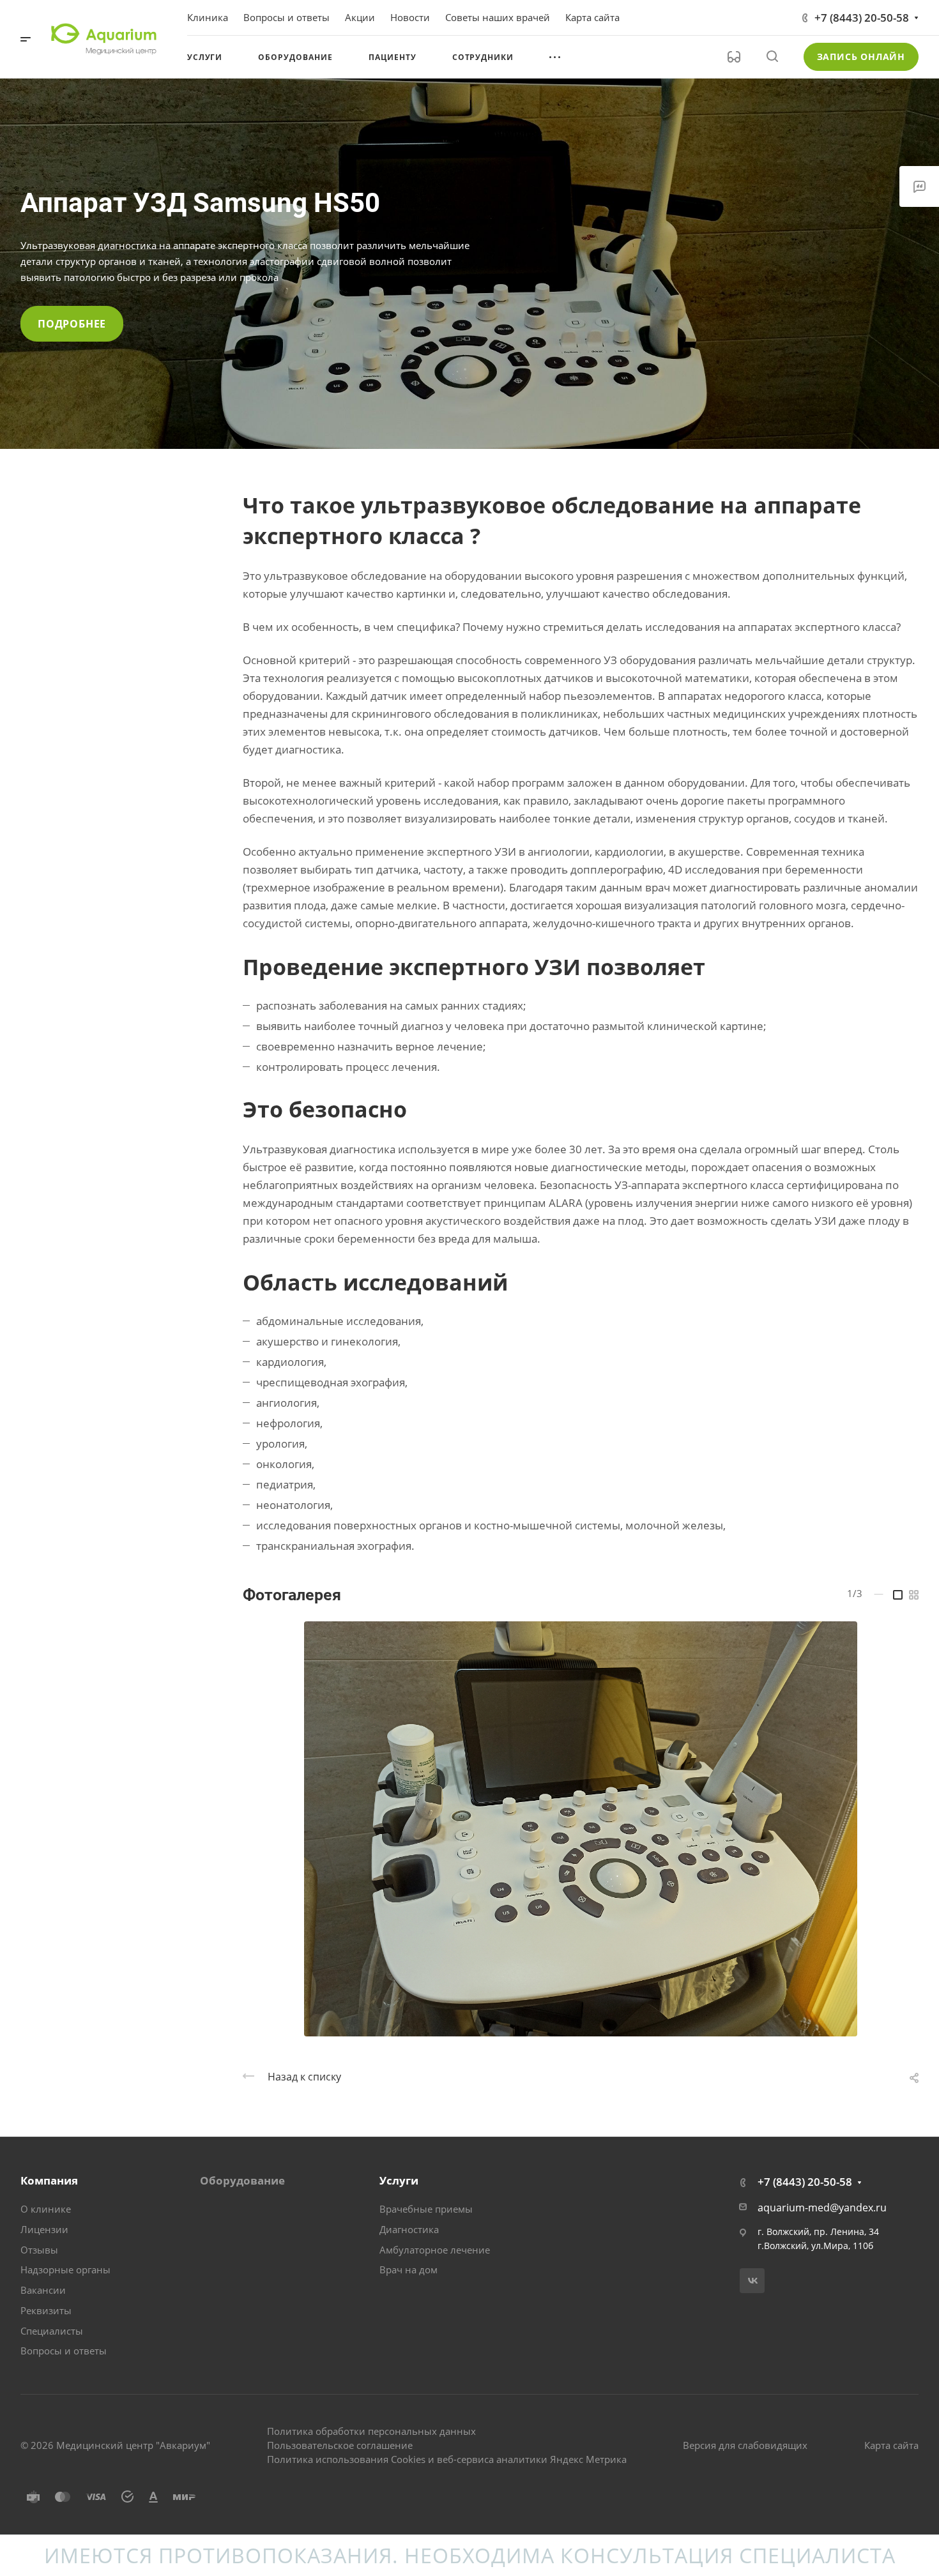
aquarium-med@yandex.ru (822, 2208)
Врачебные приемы (426, 2209)
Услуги (399, 2180)
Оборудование (242, 2180)
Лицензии (44, 2229)
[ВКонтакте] (752, 2281)
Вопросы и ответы (64, 2351)
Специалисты (52, 2331)
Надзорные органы (65, 2269)
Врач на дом (408, 2269)
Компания (49, 2180)
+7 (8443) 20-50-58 (862, 18)
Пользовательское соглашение (340, 2445)
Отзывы (39, 2250)
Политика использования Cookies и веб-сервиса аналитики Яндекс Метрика (447, 2459)
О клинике (46, 2209)
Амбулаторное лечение (435, 2250)
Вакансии (43, 2290)
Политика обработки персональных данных (371, 2431)
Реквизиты (46, 2310)
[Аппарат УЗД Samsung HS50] (581, 1829)
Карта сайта (891, 2445)
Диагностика (409, 2229)
